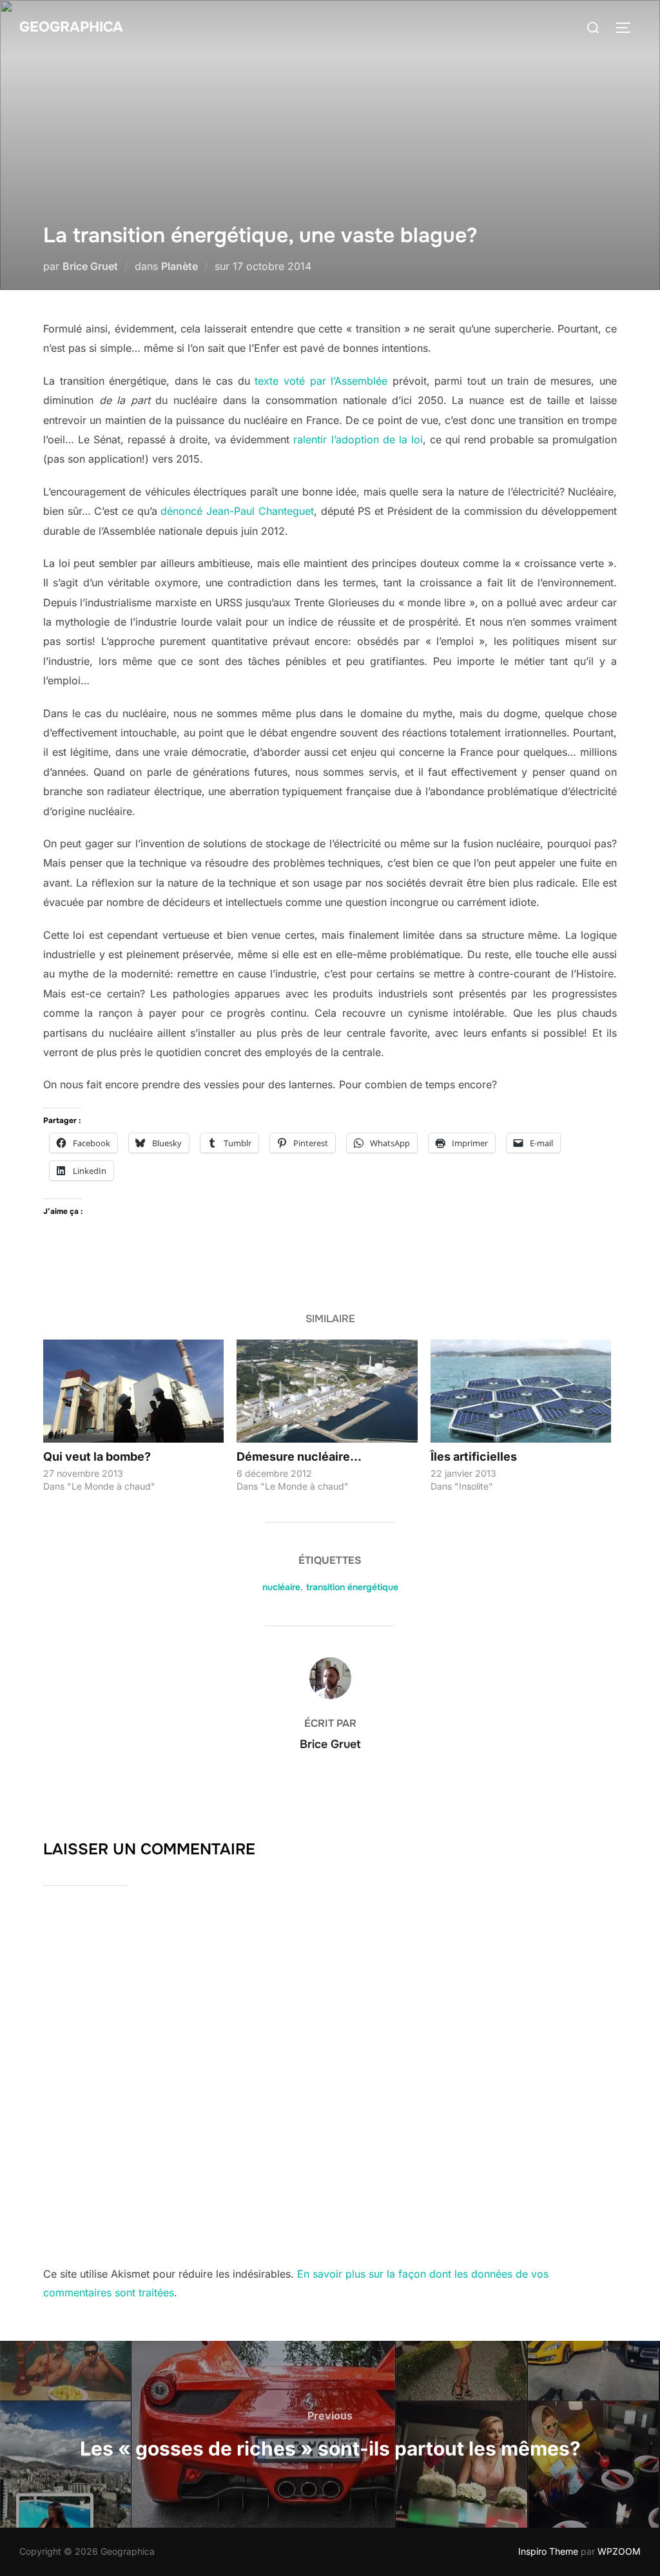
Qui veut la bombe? (97, 1456)
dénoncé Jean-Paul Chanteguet (237, 511)
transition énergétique (352, 1587)
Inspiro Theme (548, 2551)
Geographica (71, 27)
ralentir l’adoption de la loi (358, 439)
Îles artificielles (474, 1456)
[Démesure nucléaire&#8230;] (327, 1391)
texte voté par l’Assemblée (321, 381)
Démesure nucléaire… (299, 1456)
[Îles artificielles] (521, 1391)
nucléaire (281, 1587)
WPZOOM (619, 2551)
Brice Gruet (90, 266)
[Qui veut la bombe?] (133, 1391)
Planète (180, 266)
